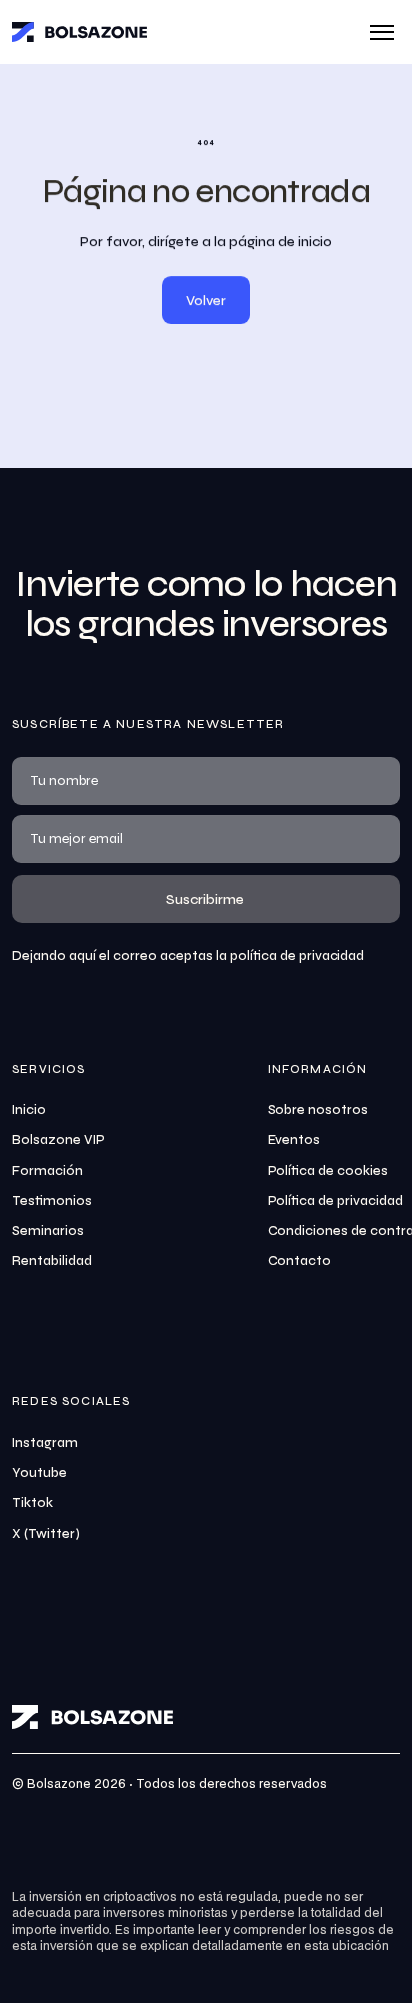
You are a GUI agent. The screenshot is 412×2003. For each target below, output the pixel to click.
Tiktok (32, 1503)
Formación (47, 1171)
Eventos (294, 1140)
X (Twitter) (46, 1534)
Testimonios (52, 1201)
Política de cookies (328, 1171)
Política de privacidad (336, 1201)
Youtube (39, 1473)
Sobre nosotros (318, 1110)
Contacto (300, 1261)
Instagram (45, 1443)
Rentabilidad (52, 1261)
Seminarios (48, 1231)
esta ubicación (346, 1946)
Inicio (29, 1110)
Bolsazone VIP (58, 1140)
